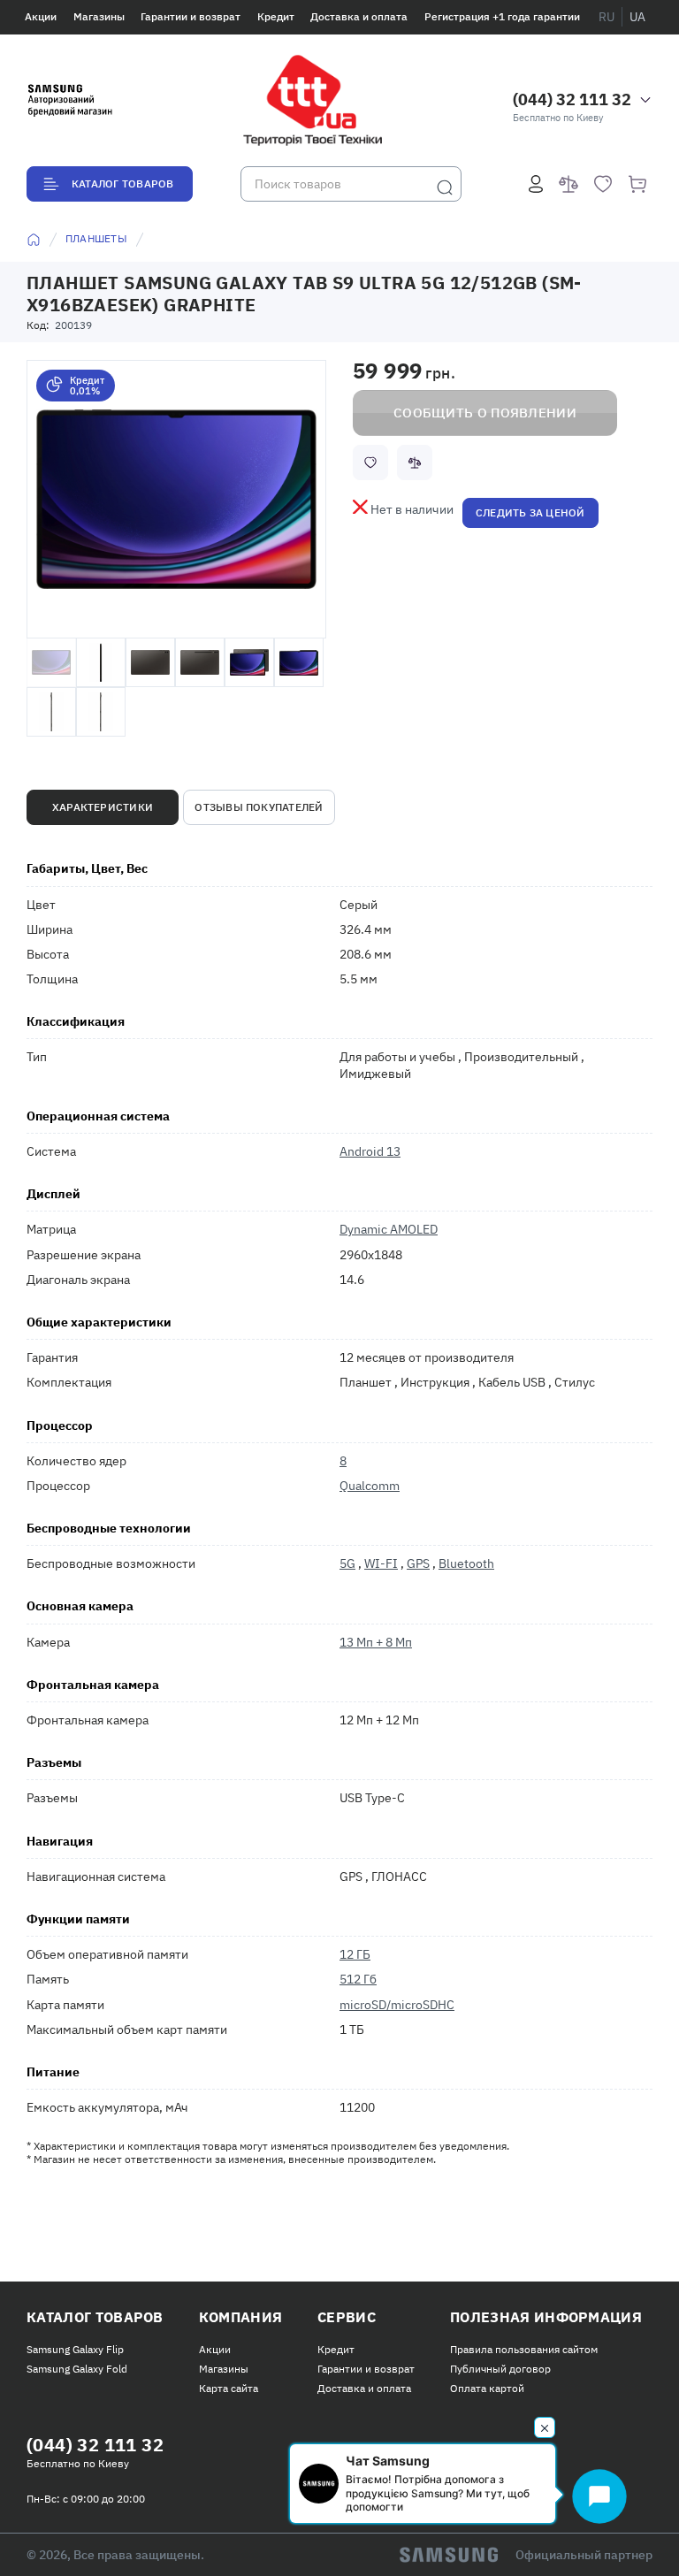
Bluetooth (466, 1563)
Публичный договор (500, 2369)
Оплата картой (487, 2388)
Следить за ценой (530, 512)
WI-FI (381, 1563)
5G (347, 1563)
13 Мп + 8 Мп (376, 1642)
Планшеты (96, 238)
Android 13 (370, 1151)
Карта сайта (229, 2388)
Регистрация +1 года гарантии (502, 16)
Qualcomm (370, 1486)
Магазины (99, 16)
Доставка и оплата (359, 16)
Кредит (276, 16)
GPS (418, 1563)
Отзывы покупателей (259, 807)
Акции (41, 16)
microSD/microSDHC (397, 2005)
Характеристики (103, 807)
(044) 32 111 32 (572, 99)
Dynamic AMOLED (389, 1229)
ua (637, 17)
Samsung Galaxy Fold (77, 2369)
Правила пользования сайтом (524, 2349)
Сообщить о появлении (485, 413)
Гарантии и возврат (191, 16)
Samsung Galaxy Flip (75, 2349)
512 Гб (358, 1979)
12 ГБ (355, 1954)
